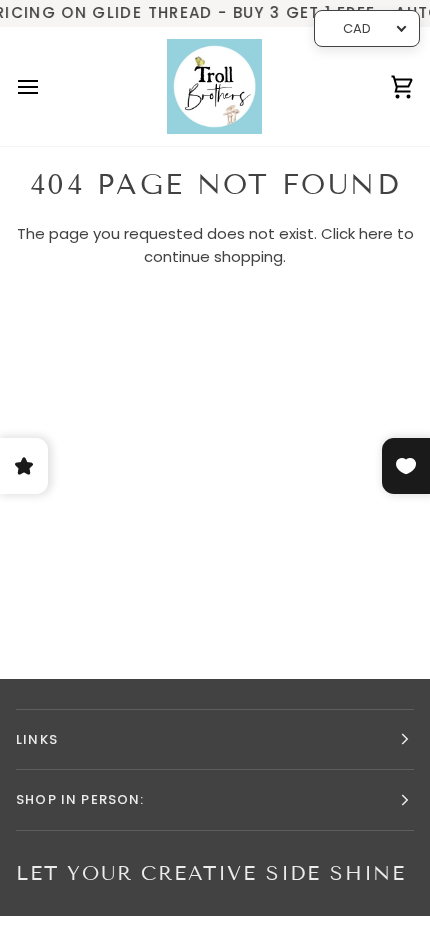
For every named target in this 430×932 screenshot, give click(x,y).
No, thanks (215, 620)
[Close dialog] (387, 339)
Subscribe (215, 563)
